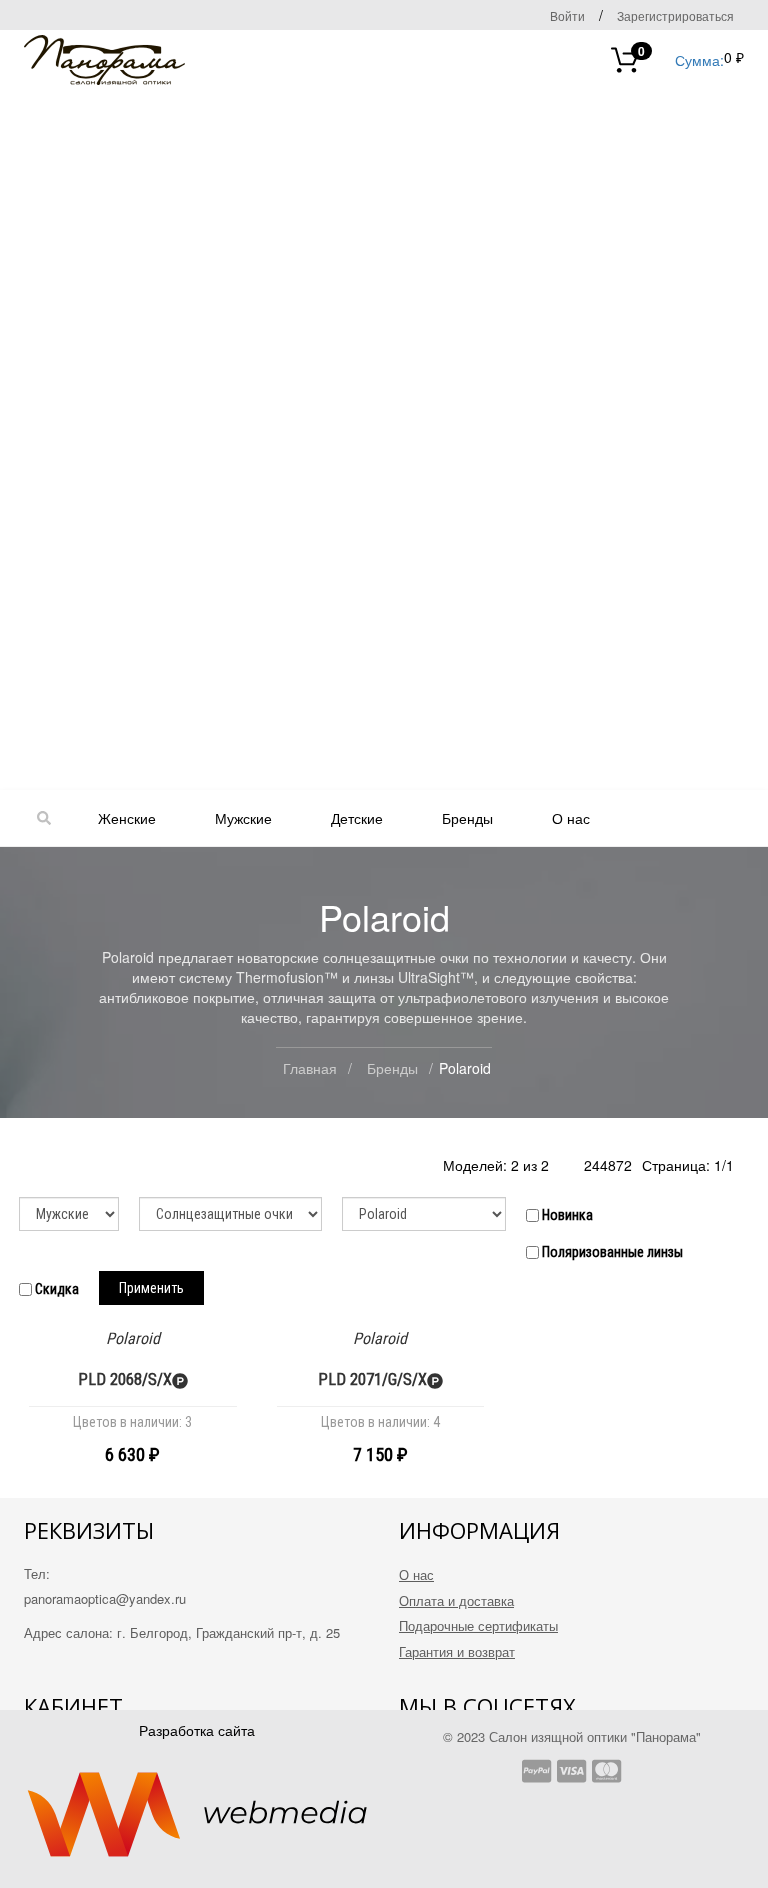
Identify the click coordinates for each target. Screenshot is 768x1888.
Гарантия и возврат (457, 1651)
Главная (310, 1068)
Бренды (467, 818)
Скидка (55, 1289)
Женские (127, 818)
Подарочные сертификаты (478, 1625)
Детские (357, 818)
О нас (571, 818)
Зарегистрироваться (675, 15)
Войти (567, 15)
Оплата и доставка (456, 1600)
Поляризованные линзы (611, 1252)
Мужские (243, 818)
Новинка (566, 1215)
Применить (151, 1288)
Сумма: (681, 58)
